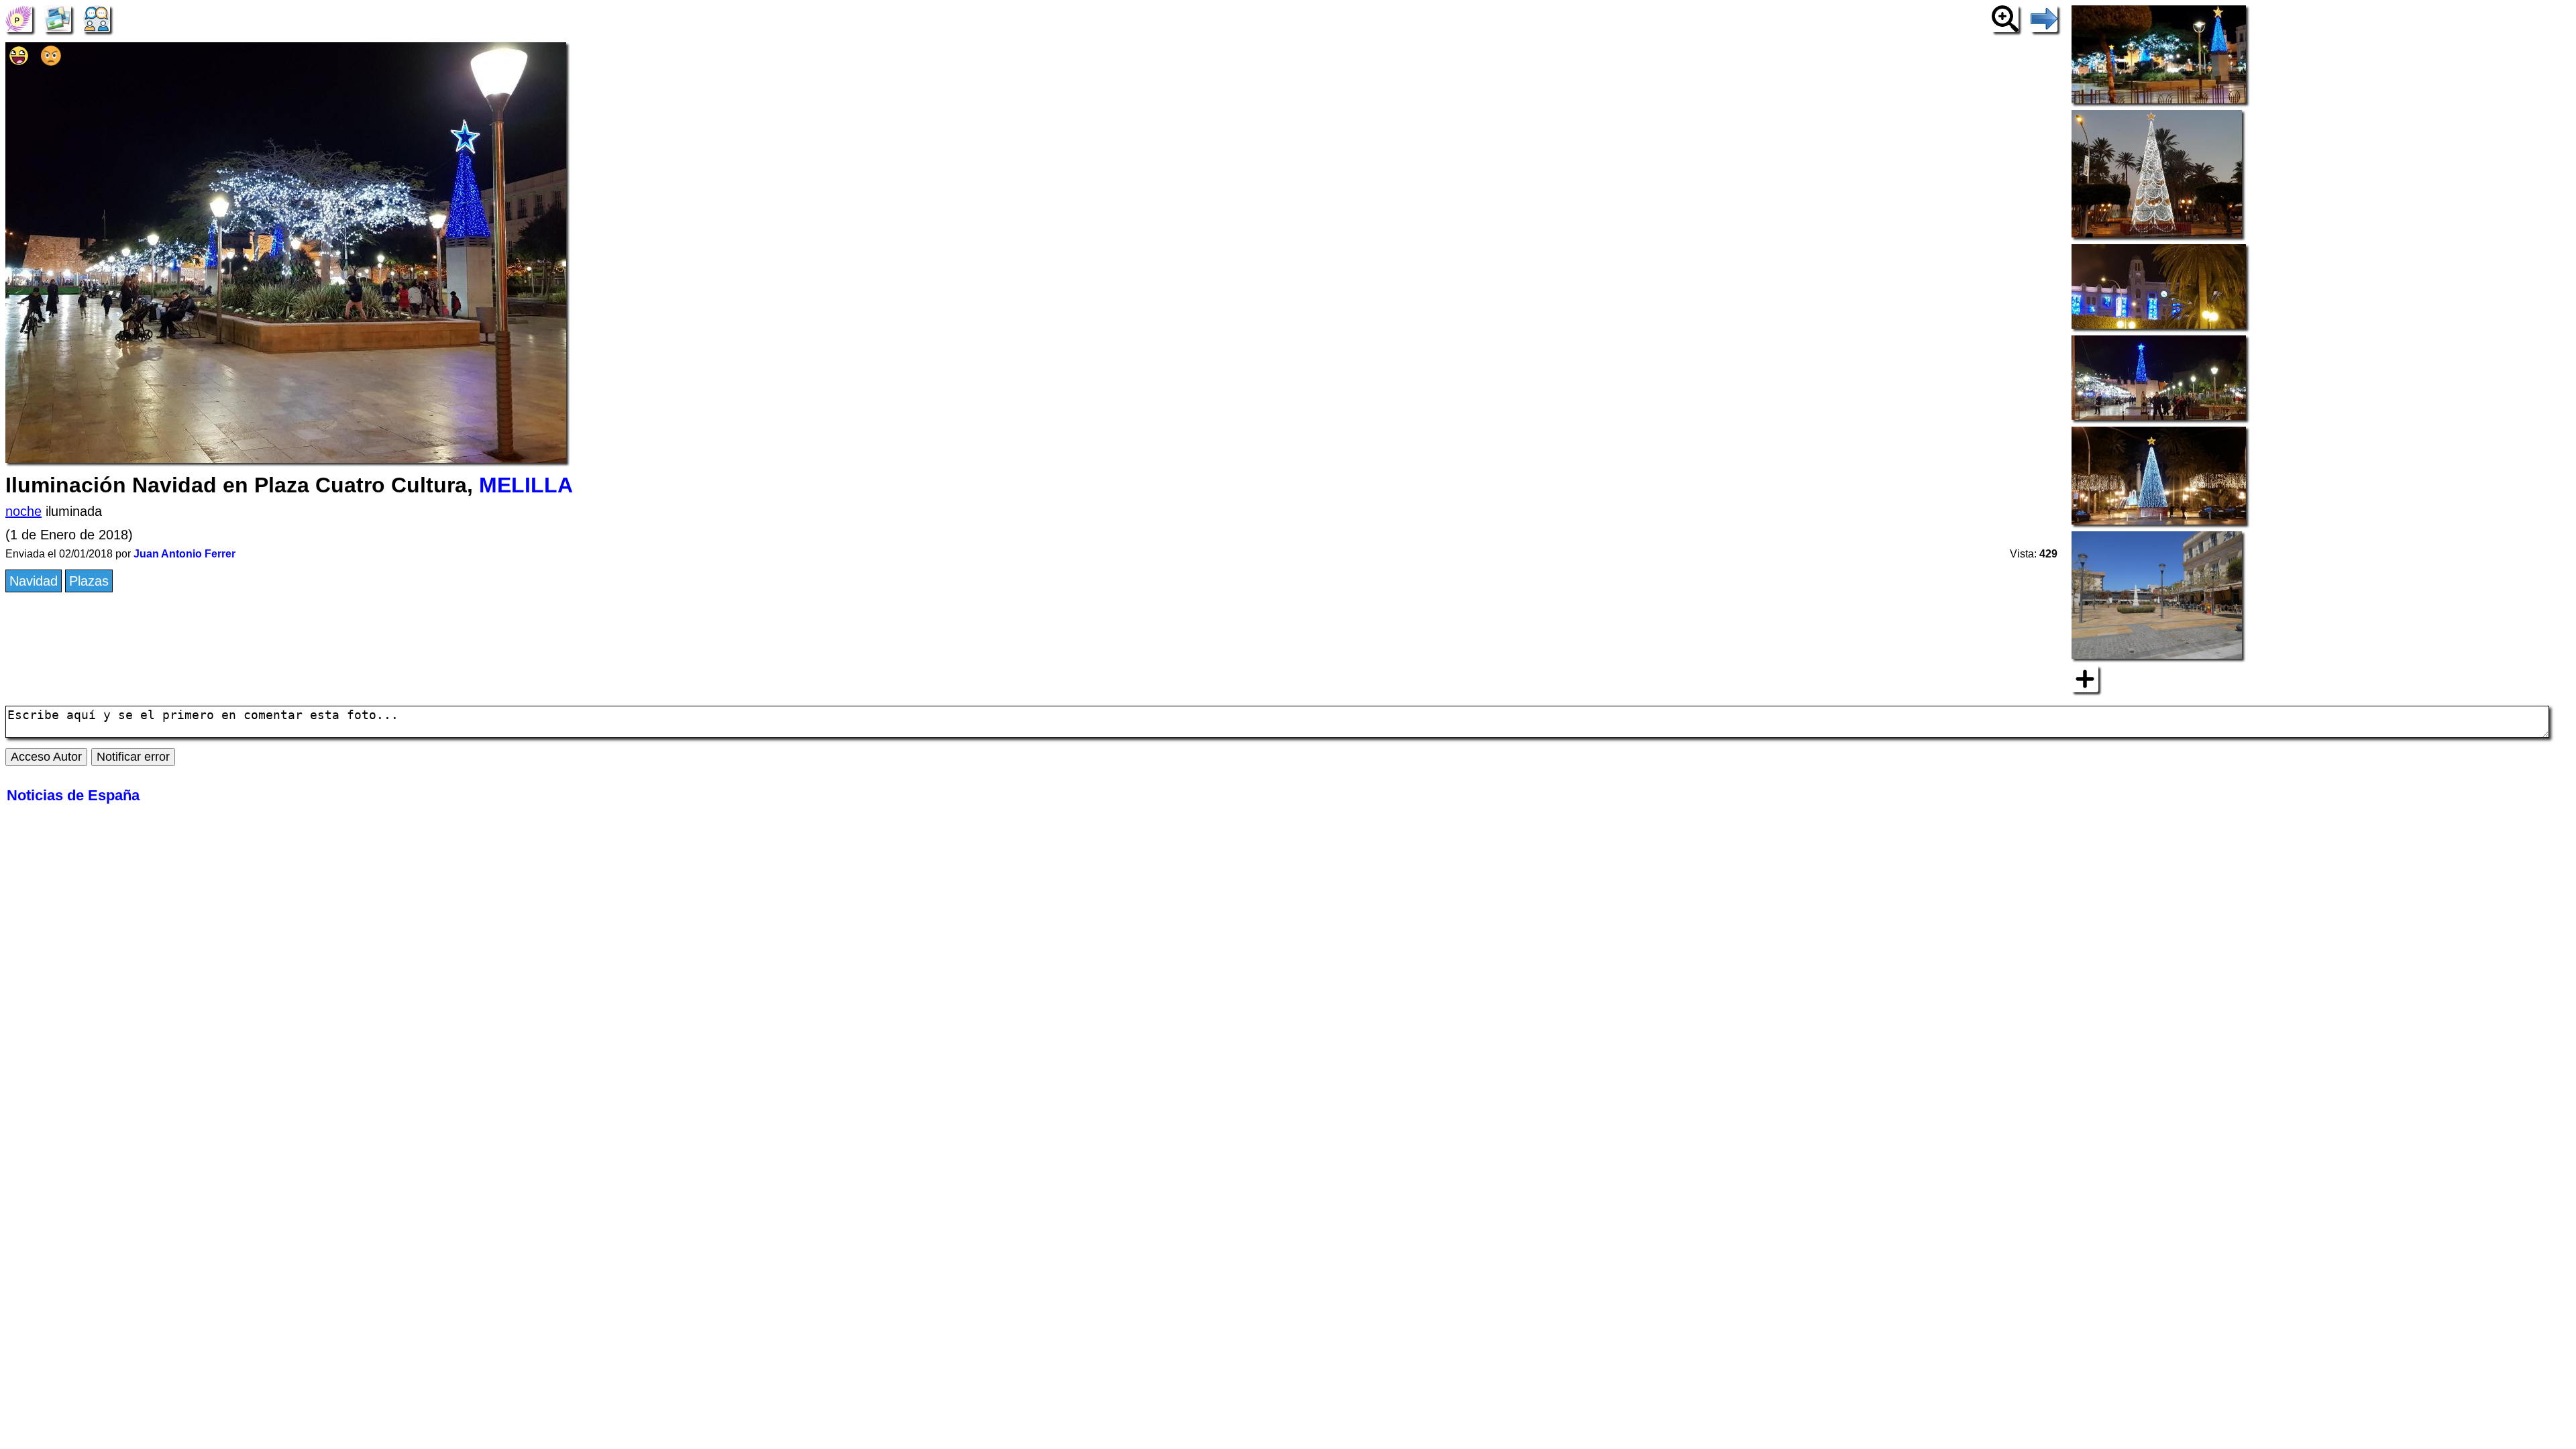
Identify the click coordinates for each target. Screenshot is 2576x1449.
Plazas (89, 581)
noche (23, 511)
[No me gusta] (51, 61)
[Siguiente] (2044, 17)
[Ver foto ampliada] (2005, 17)
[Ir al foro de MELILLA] (97, 17)
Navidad (34, 581)
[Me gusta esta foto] (19, 61)
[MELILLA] (19, 17)
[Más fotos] (2085, 678)
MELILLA (526, 485)
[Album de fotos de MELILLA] (58, 17)
